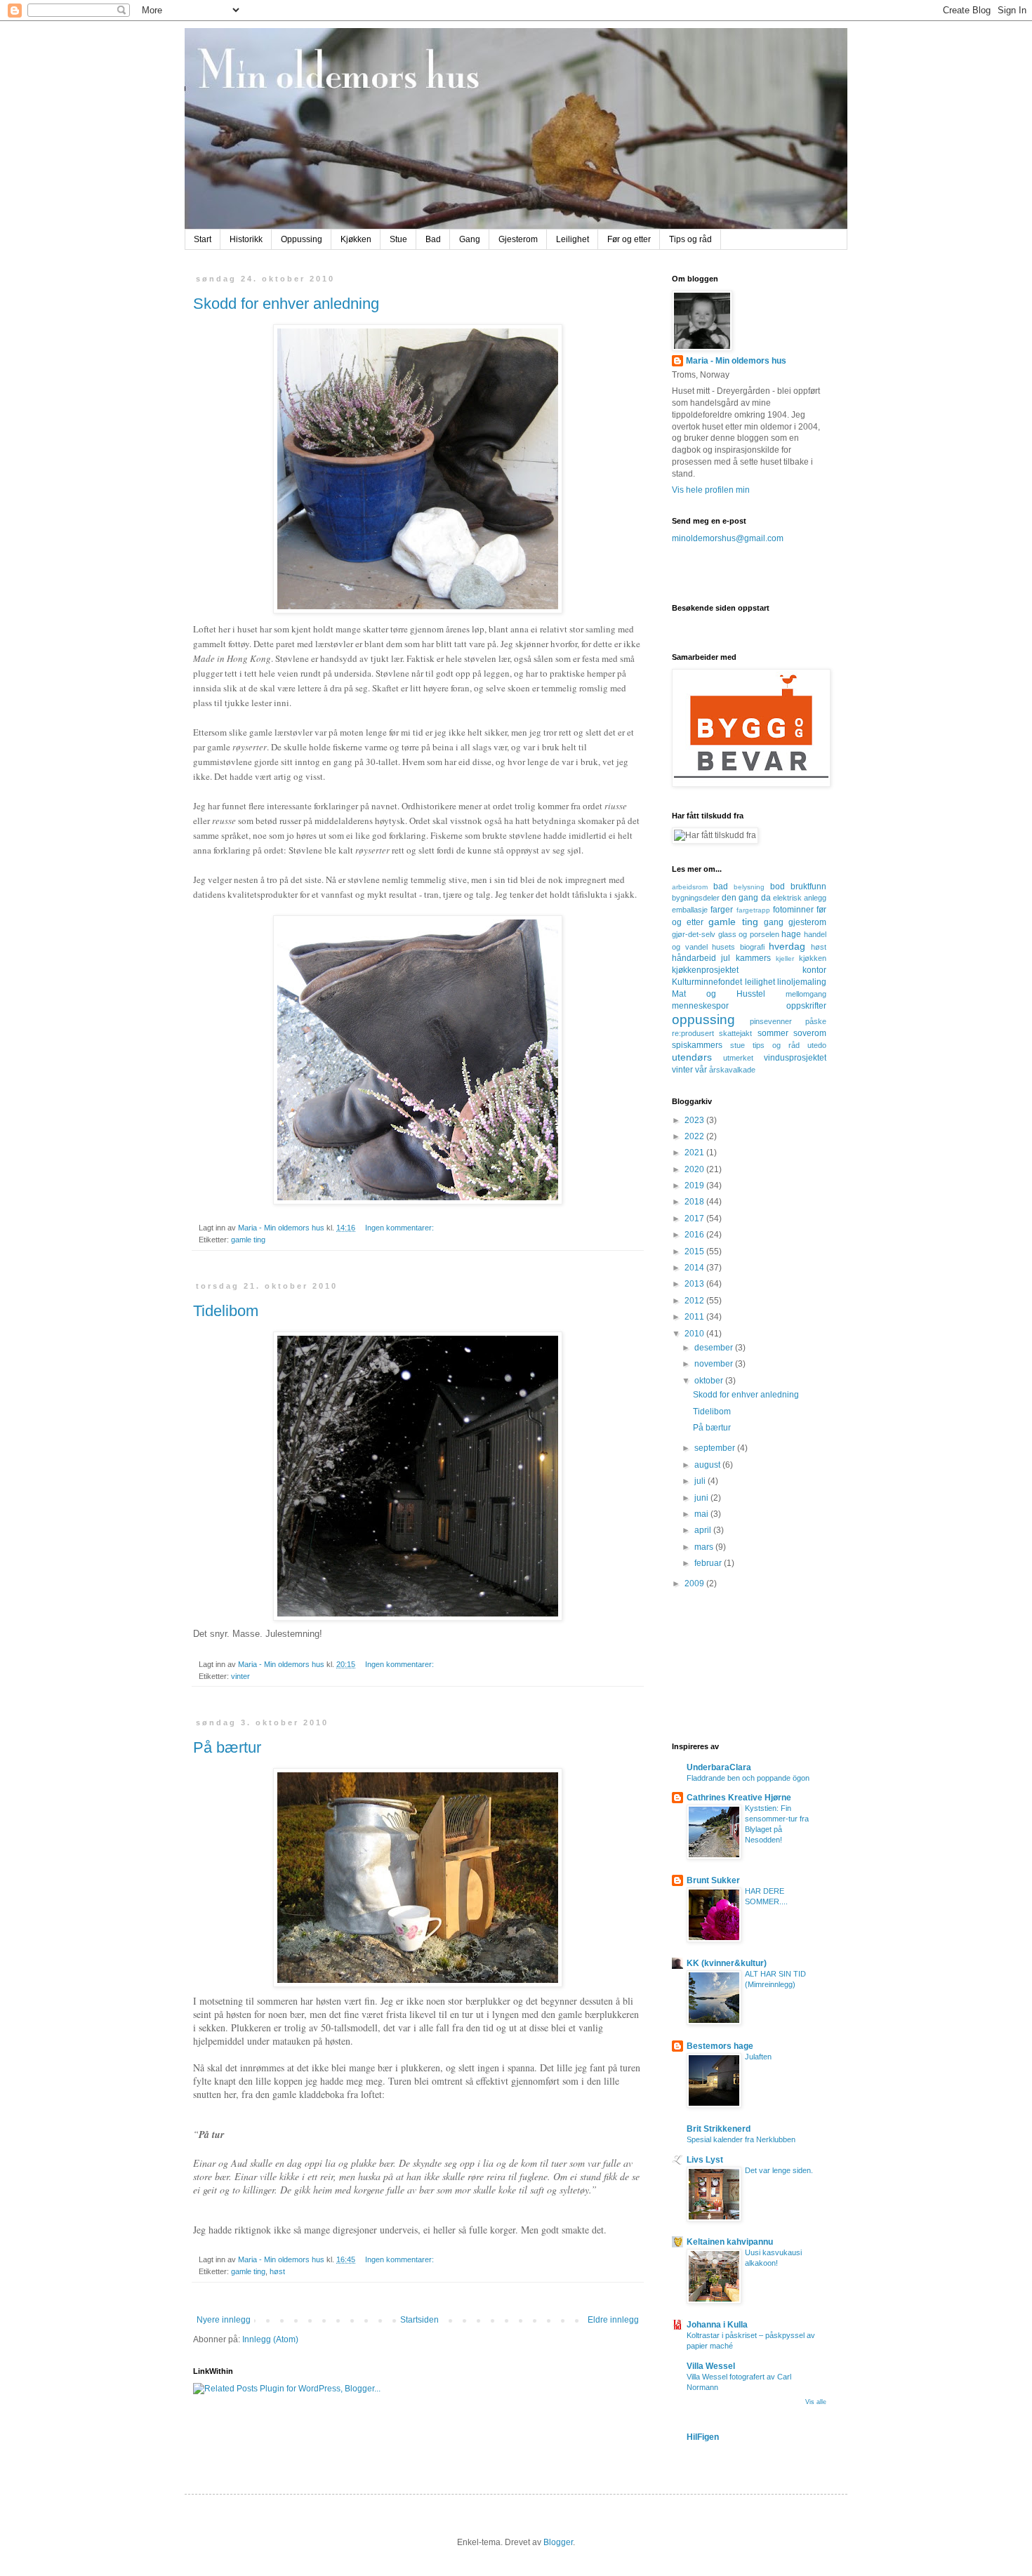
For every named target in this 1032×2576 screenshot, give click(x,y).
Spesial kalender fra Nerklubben (741, 2139)
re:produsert (693, 1033)
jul (726, 958)
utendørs (692, 1057)
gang (774, 922)
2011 (695, 1317)
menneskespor (700, 1006)
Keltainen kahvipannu (730, 2242)
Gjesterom (518, 239)
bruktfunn (808, 887)
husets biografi (738, 947)
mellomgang (806, 994)
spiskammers (697, 1045)
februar (709, 1563)
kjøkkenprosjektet (705, 970)
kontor (814, 970)
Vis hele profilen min (711, 490)
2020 (695, 1169)
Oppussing (302, 239)
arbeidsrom (690, 887)
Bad (433, 239)
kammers (753, 958)
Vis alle (816, 2402)
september (716, 1448)
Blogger (558, 2542)
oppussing (703, 1020)
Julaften (758, 2057)
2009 (695, 1584)
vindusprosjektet (795, 1058)
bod (778, 887)
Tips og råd (690, 239)
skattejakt (735, 1033)
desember (715, 1348)
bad (721, 887)
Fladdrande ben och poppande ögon (748, 1778)
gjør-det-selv (694, 934)
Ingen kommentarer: (401, 1228)
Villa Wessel (711, 2366)
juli (701, 1481)
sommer (773, 1033)
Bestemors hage (720, 2046)
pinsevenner (771, 1021)
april (704, 1530)
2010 (695, 1334)
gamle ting (248, 1240)
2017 (695, 1219)
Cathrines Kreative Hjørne (739, 1798)
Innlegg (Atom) (270, 2339)
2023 (695, 1120)
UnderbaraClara (719, 1767)
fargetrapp (753, 910)
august (708, 1465)
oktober (710, 1381)
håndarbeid (694, 958)
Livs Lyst (705, 2160)
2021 (695, 1153)
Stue (398, 239)
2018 (695, 1202)
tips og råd (776, 1045)
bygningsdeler (696, 898)
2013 (695, 1284)
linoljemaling (802, 982)
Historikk (246, 239)
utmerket (738, 1058)
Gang (470, 239)
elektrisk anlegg (800, 898)
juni (702, 1498)
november (715, 1364)
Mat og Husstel (719, 994)
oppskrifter (806, 1006)
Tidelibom (226, 1311)
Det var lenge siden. (779, 2170)
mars (705, 1547)
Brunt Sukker (713, 1880)
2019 (695, 1186)
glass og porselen (749, 934)
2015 (695, 1252)
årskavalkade (732, 1070)
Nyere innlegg (224, 2320)
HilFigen (703, 2437)
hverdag (787, 946)
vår (701, 1070)
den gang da (746, 898)
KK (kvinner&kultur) (727, 1963)
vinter (240, 1676)
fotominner (793, 910)
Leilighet (573, 239)
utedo (817, 1045)
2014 (695, 1268)
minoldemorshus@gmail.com (728, 538)
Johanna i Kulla (717, 2325)
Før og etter (629, 239)
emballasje (690, 910)
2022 (695, 1136)
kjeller (785, 958)
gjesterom (807, 922)
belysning (749, 887)
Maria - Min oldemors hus (736, 361)
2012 (695, 1301)
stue (737, 1045)
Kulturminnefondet (707, 982)
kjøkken (813, 958)
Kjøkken (356, 239)
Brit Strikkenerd (719, 2129)
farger (722, 910)
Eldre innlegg (613, 2320)
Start (203, 239)
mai (702, 1514)
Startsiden (419, 2320)
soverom (810, 1033)
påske (816, 1021)
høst (277, 2271)
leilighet (760, 982)
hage (791, 934)
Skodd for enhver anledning (286, 304)
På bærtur (227, 1747)
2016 (695, 1235)
